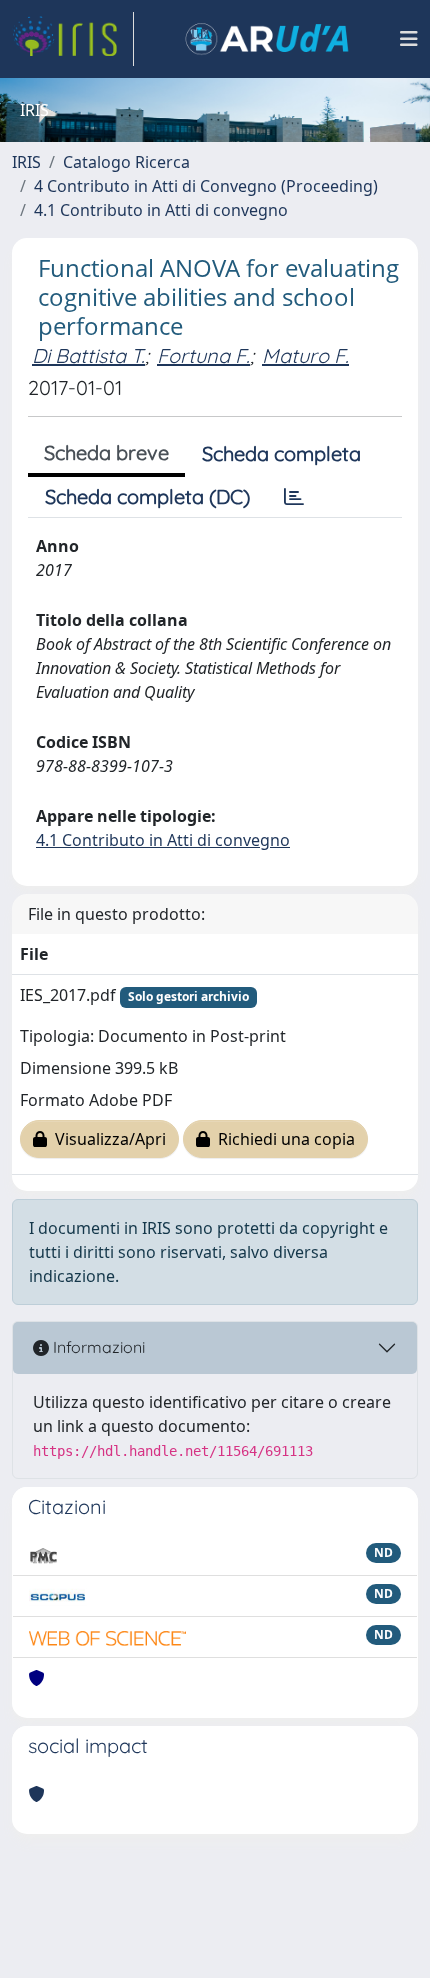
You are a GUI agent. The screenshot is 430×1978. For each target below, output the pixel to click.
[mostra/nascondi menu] (409, 39)
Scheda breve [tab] (106, 452)
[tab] (294, 497)
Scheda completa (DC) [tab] (147, 496)
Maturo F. (305, 355)
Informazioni (97, 1347)
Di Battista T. (88, 355)
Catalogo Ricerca (126, 162)
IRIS (26, 162)
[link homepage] (73, 39)
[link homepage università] (267, 39)
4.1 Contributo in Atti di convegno (161, 210)
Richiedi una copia (282, 1139)
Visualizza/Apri (106, 1139)
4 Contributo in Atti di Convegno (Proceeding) (206, 186)
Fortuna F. (203, 355)
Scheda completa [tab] (281, 453)
